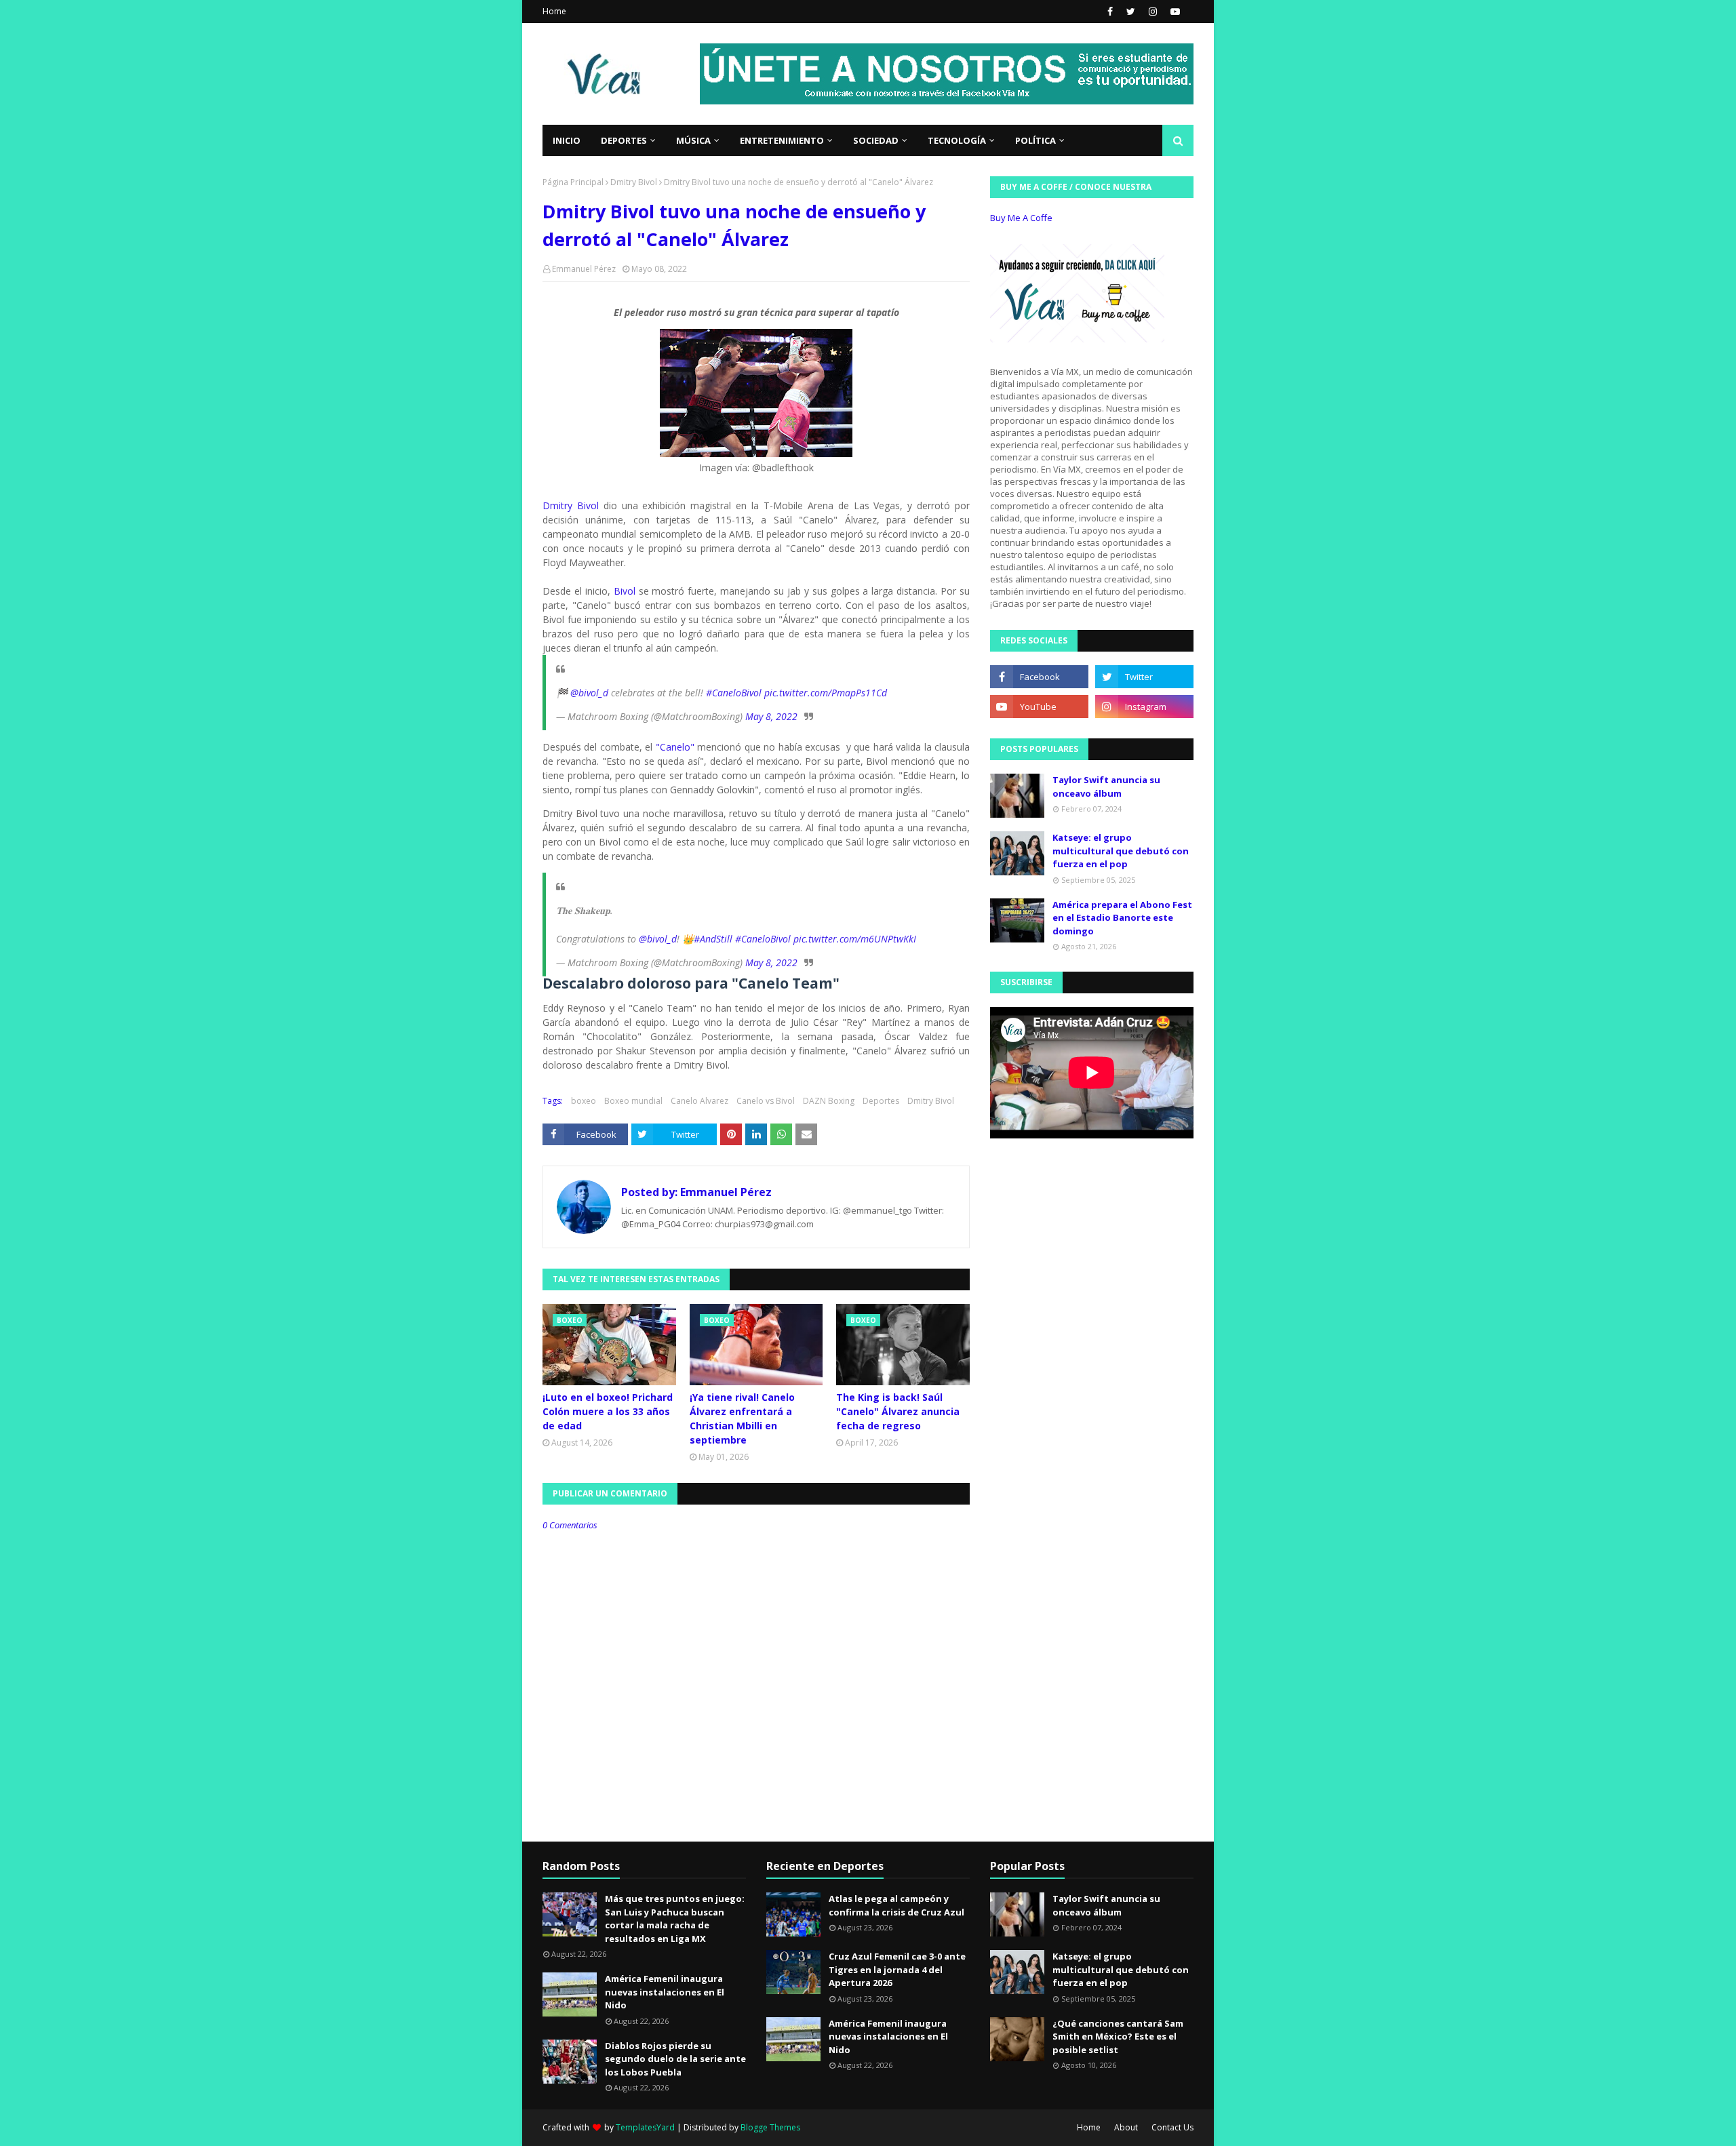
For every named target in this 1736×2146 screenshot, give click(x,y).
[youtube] (1173, 12)
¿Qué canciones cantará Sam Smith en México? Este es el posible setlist (1118, 2036)
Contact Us (1172, 2127)
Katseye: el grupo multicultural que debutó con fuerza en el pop (1121, 851)
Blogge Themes (770, 2127)
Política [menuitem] (1035, 140)
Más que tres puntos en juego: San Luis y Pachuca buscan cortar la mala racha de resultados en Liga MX (675, 1919)
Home (554, 11)
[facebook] (1110, 12)
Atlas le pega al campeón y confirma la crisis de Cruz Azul (896, 1905)
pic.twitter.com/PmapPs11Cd (826, 693)
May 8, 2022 (771, 716)
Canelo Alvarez (699, 1101)
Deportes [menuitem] (624, 140)
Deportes (881, 1101)
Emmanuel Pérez (584, 269)
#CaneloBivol (734, 693)
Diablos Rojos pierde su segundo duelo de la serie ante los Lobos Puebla (675, 2059)
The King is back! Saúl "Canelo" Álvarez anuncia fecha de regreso (898, 1411)
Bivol (625, 591)
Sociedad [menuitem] (876, 140)
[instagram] (1153, 12)
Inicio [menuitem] (567, 140)
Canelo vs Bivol (766, 1101)
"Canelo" (675, 747)
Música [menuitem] (693, 140)
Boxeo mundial (633, 1101)
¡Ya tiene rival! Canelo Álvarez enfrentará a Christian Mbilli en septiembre (742, 1418)
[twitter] (1131, 12)
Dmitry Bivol (634, 182)
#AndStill (713, 939)
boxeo (584, 1101)
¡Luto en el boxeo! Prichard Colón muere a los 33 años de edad (608, 1411)
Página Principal (573, 182)
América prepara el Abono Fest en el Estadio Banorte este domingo (1122, 918)
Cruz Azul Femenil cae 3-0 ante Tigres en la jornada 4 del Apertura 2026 (897, 1969)
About (1126, 2127)
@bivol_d (589, 693)
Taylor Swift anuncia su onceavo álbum (1106, 787)
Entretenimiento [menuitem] (782, 140)
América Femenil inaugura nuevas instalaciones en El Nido (665, 1992)
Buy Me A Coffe (1021, 218)
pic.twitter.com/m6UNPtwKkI (855, 939)
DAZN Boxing (829, 1101)
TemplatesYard (645, 2127)
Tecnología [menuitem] (957, 140)
